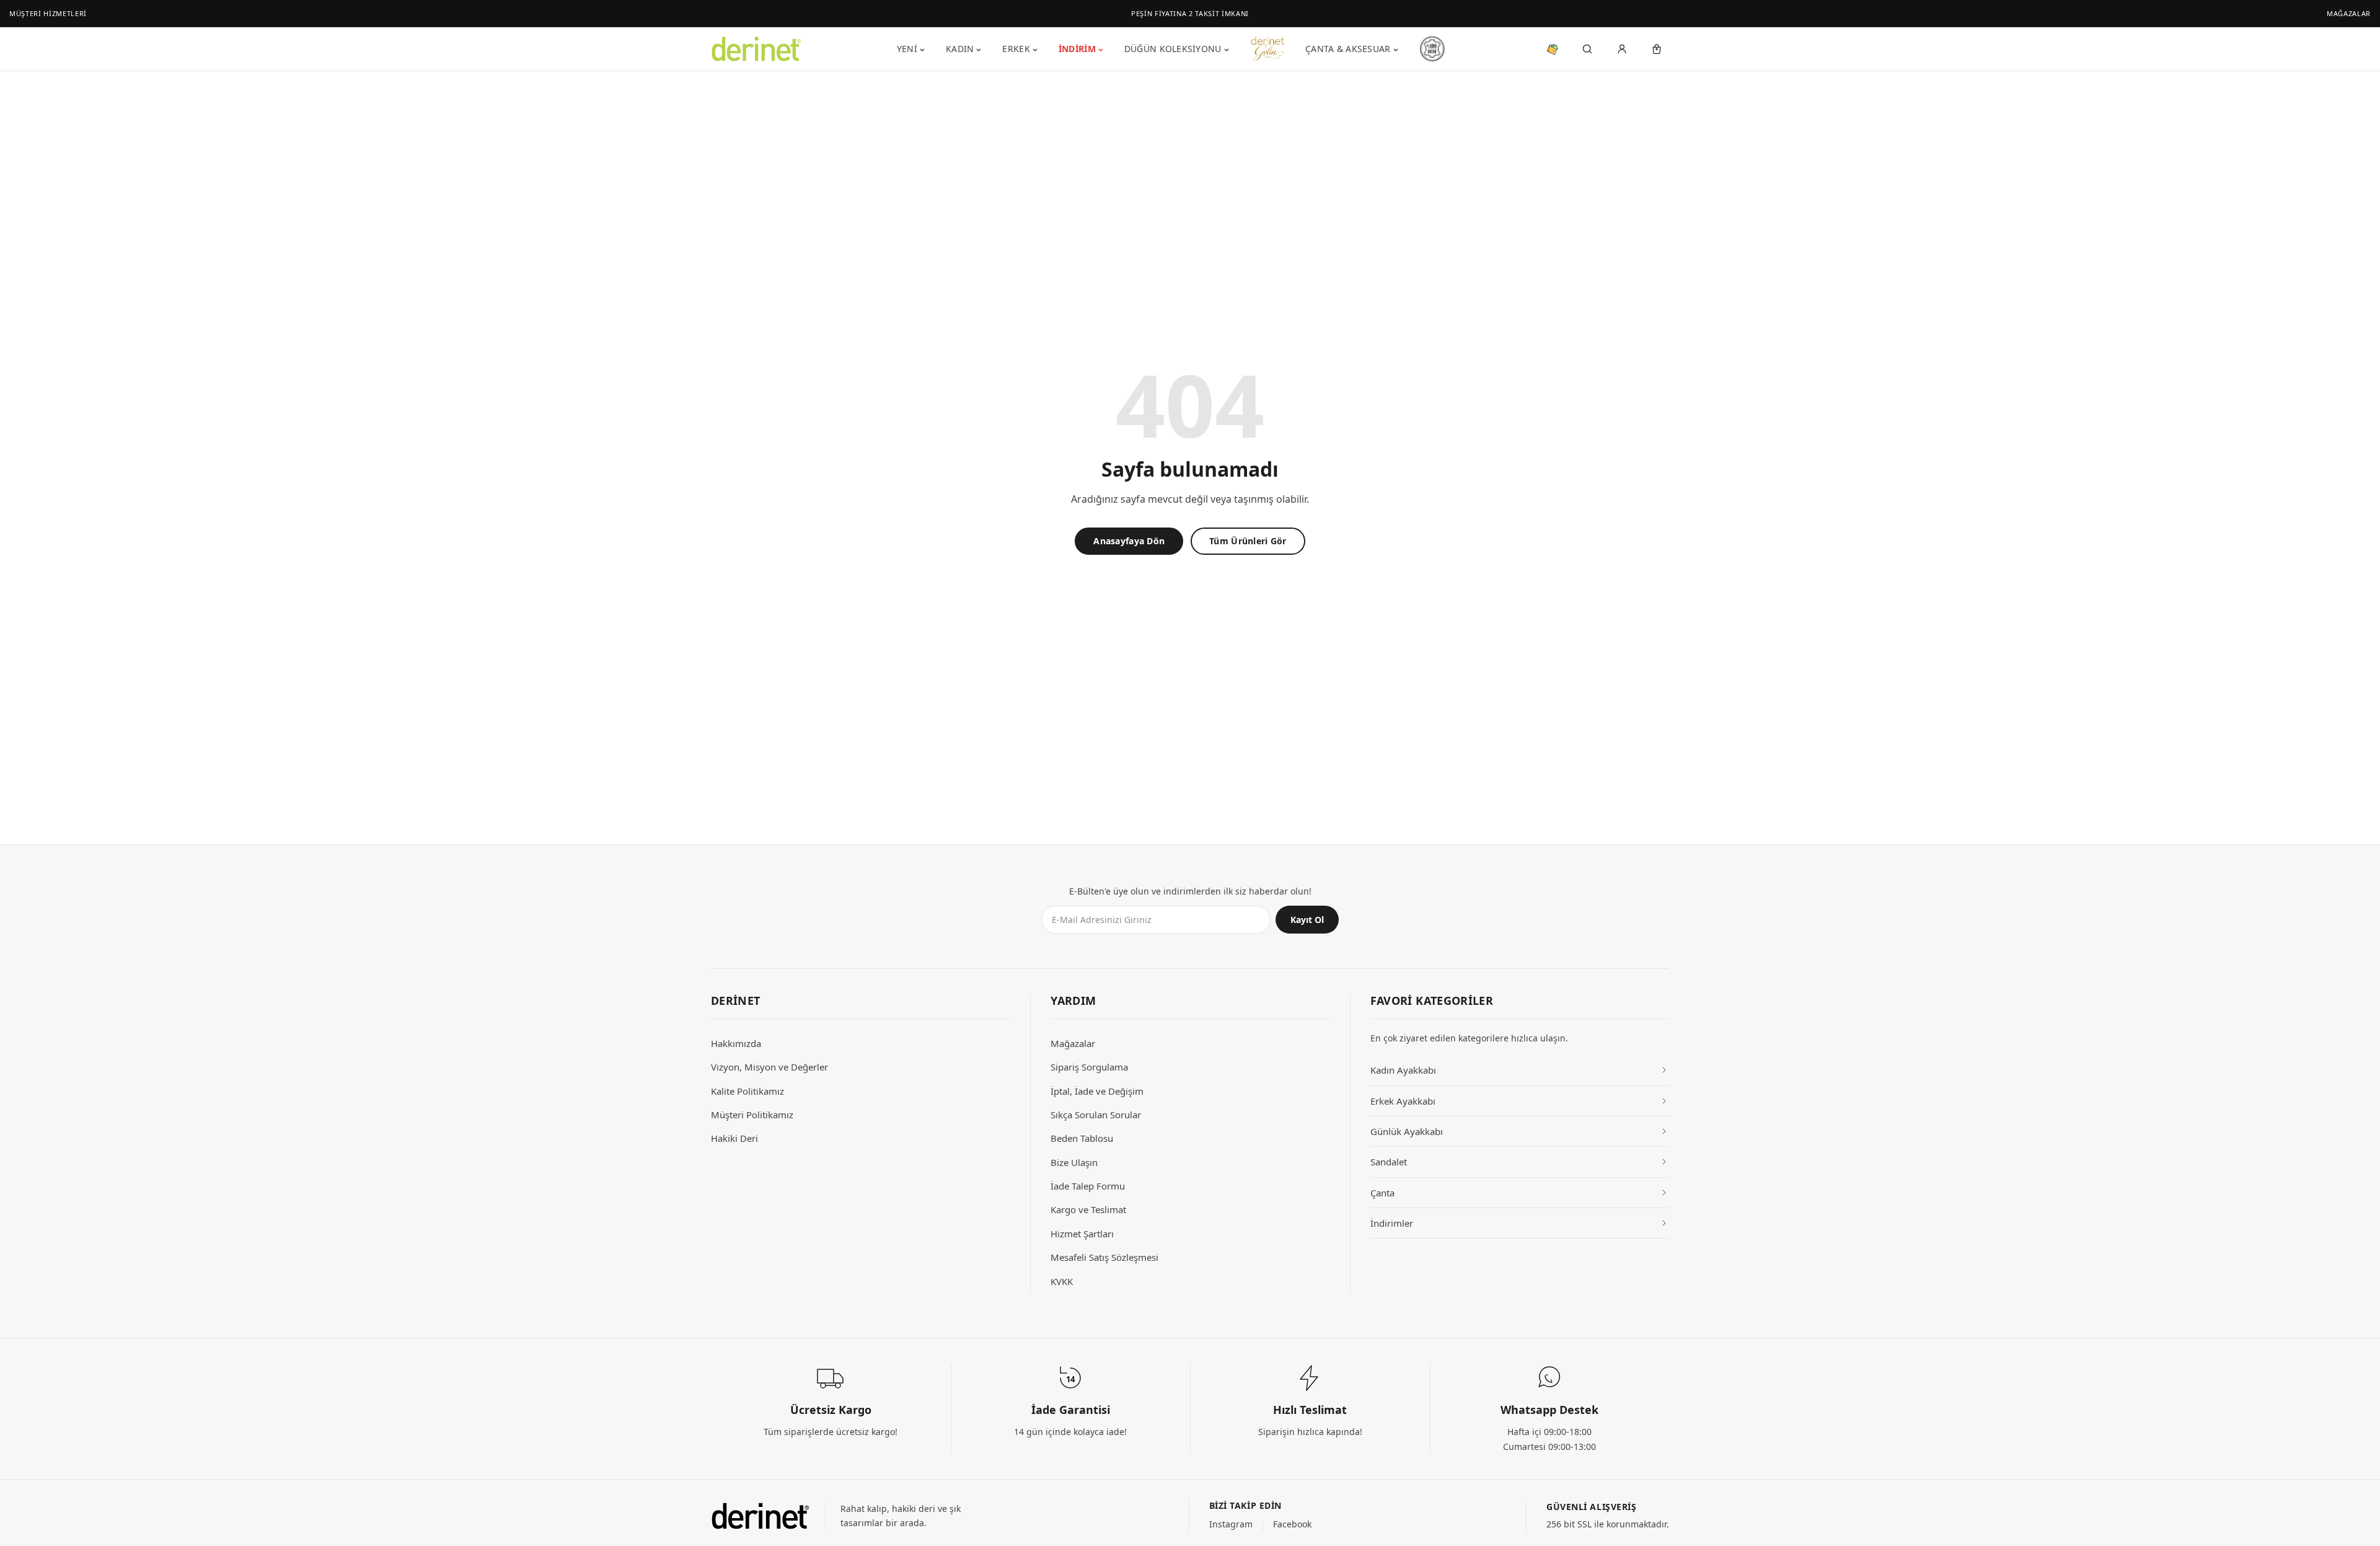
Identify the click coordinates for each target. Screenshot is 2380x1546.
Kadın (960, 49)
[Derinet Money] (1553, 49)
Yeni (907, 49)
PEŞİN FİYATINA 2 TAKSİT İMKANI (1190, 13)
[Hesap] (1622, 49)
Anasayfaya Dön (1129, 541)
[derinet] (760, 1516)
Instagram (1231, 1524)
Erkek (1016, 49)
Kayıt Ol (1307, 920)
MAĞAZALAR (2349, 13)
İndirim (1077, 49)
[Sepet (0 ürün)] (1657, 49)
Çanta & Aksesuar (1348, 49)
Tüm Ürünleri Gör (1248, 541)
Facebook (1292, 1524)
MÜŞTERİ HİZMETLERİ (48, 13)
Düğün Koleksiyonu (1173, 49)
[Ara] (1587, 49)
